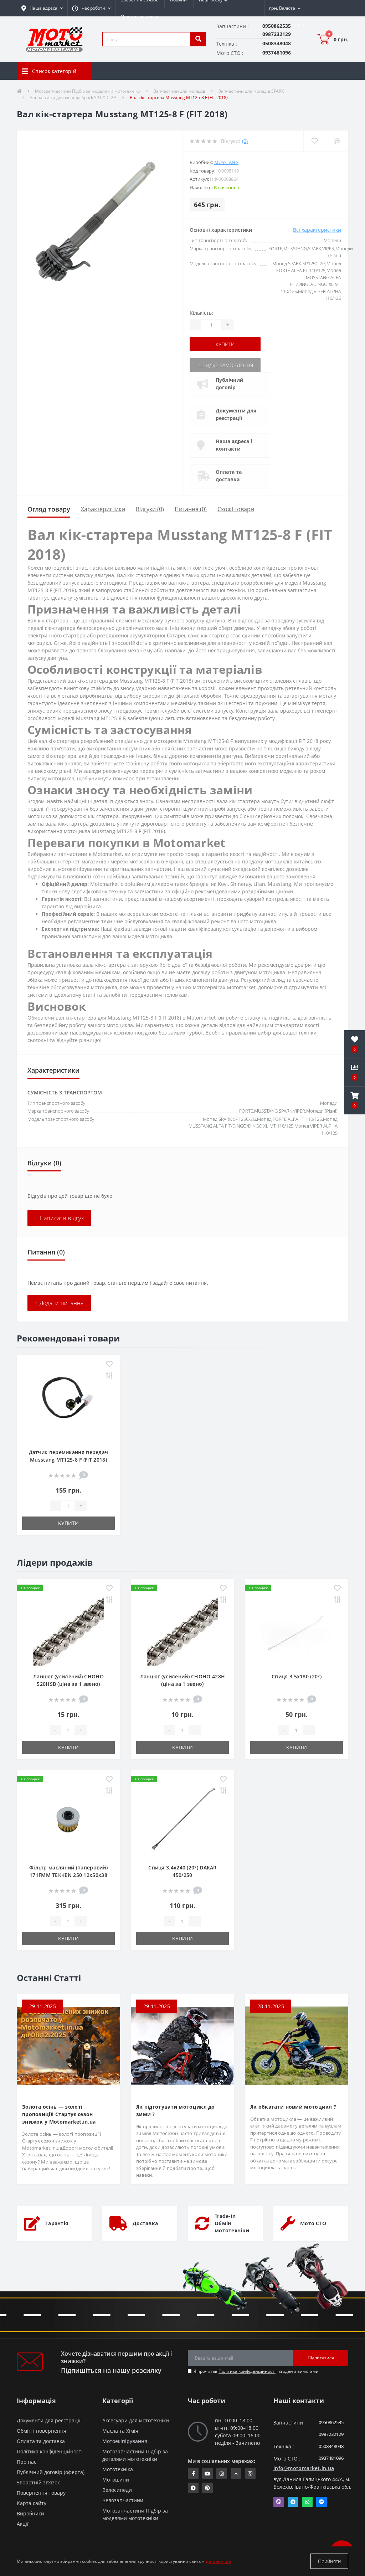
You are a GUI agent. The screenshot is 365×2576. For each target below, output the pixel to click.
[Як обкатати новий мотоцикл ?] (297, 2045)
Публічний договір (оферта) (51, 2472)
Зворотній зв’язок (38, 2482)
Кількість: (201, 313)
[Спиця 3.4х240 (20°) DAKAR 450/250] (182, 1820)
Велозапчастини (123, 2500)
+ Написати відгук (59, 1218)
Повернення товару (41, 2493)
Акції (23, 2524)
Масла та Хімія (120, 2431)
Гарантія (57, 2223)
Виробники (30, 2513)
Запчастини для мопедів (179, 91)
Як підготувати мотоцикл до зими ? (176, 2110)
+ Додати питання (59, 1303)
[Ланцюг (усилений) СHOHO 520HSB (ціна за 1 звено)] (68, 1629)
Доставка (145, 2223)
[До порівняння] (109, 1376)
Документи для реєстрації (236, 414)
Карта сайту (32, 2503)
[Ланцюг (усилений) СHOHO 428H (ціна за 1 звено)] (182, 1629)
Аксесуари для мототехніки (136, 2420)
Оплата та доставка (229, 476)
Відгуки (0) (150, 509)
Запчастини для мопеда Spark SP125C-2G (73, 98)
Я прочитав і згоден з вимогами (256, 2371)
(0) (245, 141)
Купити (225, 344)
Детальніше (218, 2561)
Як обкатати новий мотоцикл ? (293, 2107)
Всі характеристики (317, 230)
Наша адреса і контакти (234, 445)
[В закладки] (109, 1364)
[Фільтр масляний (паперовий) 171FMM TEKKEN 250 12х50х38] (68, 1820)
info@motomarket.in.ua (304, 2468)
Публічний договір (230, 384)
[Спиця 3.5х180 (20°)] (297, 1629)
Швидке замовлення (225, 365)
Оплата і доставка (140, 16)
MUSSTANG (226, 162)
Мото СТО (313, 2223)
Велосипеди (117, 2490)
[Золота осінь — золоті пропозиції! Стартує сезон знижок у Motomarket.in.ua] (68, 2045)
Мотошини (116, 2480)
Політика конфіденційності (247, 2371)
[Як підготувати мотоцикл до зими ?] (182, 2045)
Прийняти (329, 2561)
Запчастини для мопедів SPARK (251, 91)
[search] (198, 39)
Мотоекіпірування (125, 2441)
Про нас (27, 2462)
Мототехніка (118, 2469)
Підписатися (321, 2358)
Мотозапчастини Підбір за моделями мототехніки (88, 91)
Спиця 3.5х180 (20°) (297, 1676)
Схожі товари (236, 509)
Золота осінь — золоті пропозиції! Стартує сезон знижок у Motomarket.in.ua (59, 2114)
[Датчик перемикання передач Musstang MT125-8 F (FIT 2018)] (68, 1405)
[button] (91, 8)
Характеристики (103, 509)
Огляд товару (49, 509)
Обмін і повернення (42, 2431)
